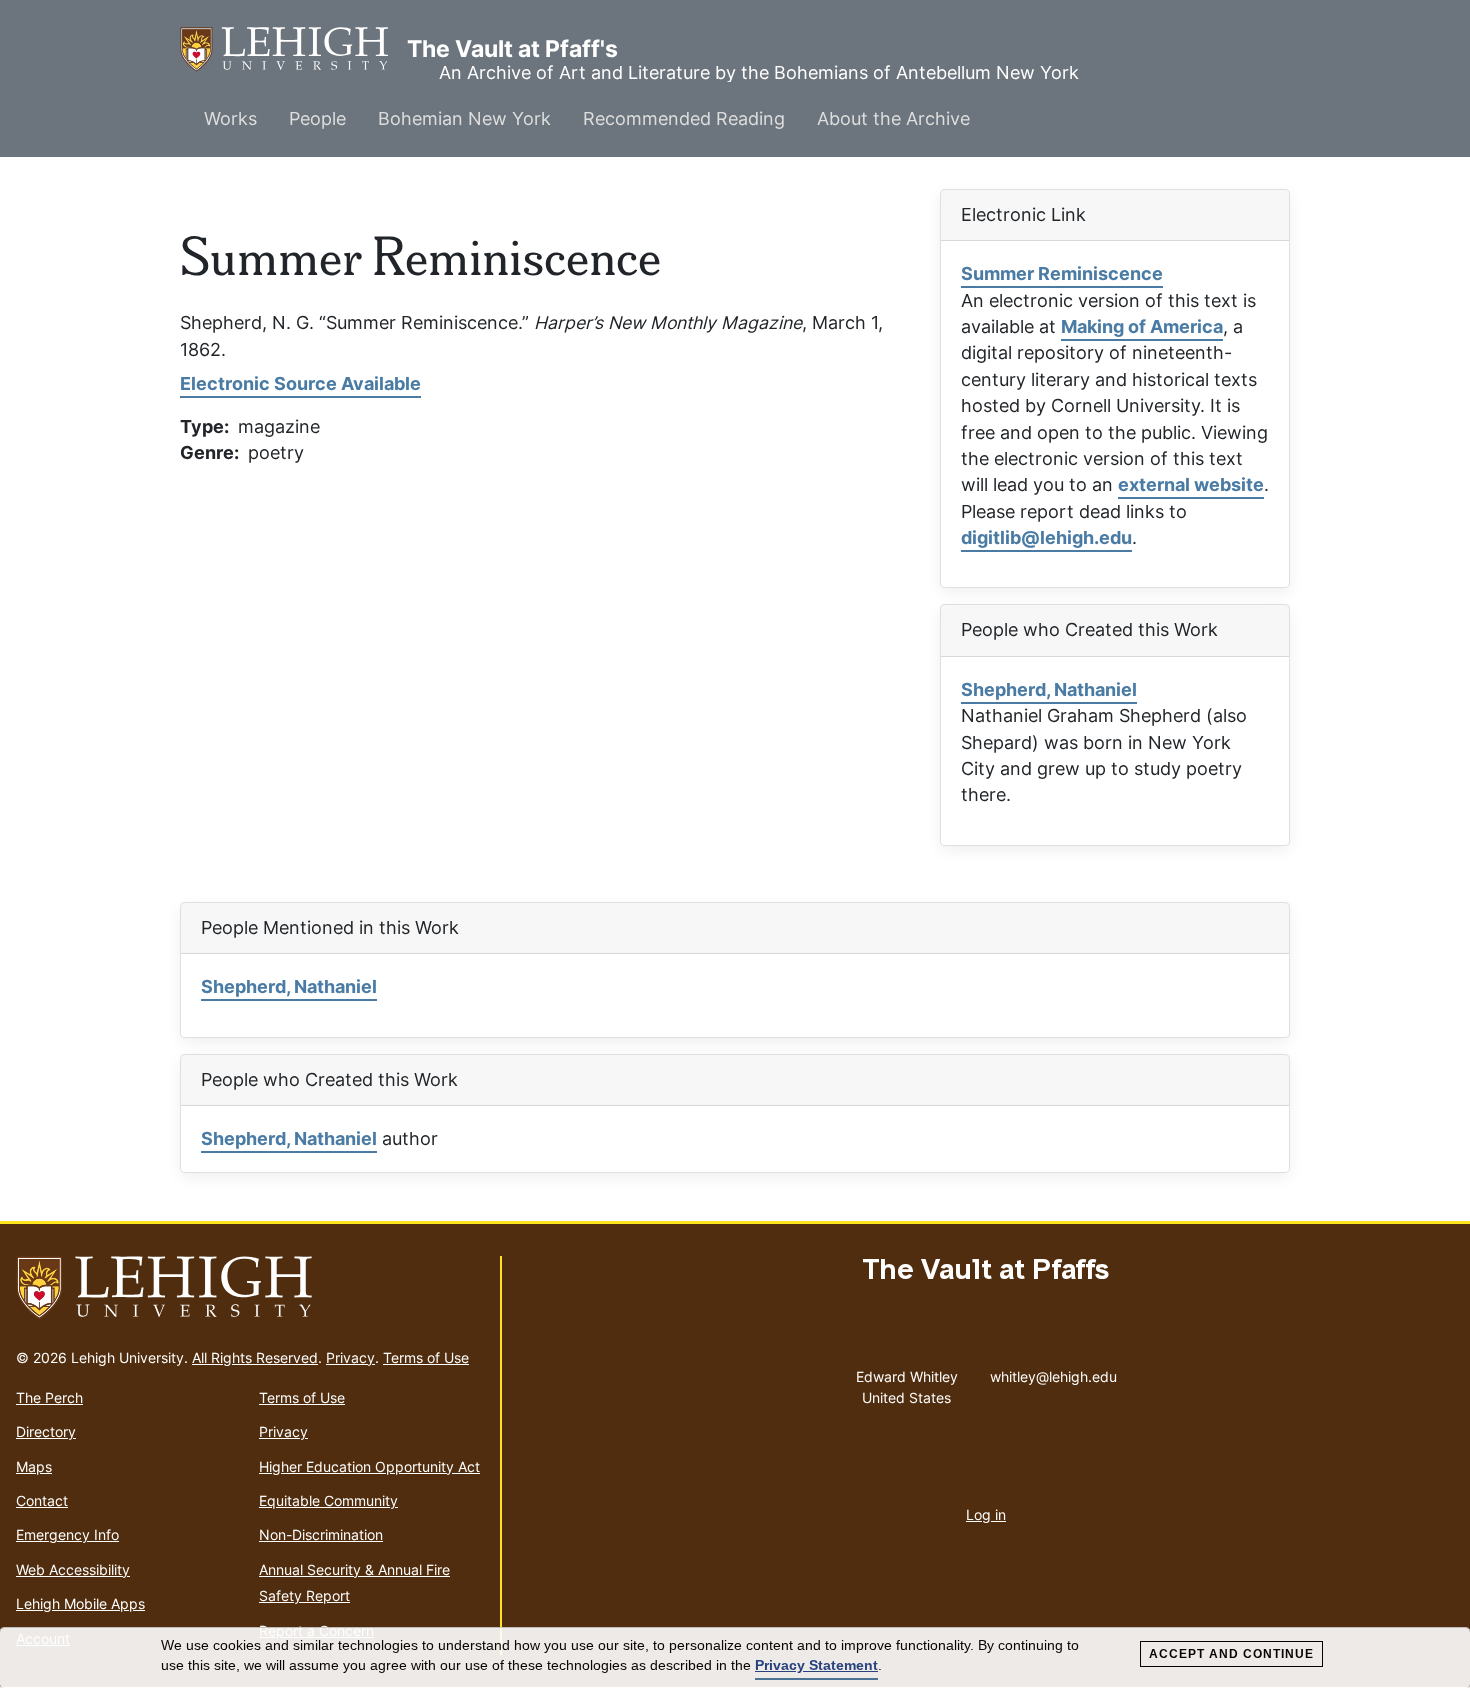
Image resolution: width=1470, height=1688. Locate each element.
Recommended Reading (684, 118)
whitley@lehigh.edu (1053, 1372)
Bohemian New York (464, 118)
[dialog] (735, 1658)
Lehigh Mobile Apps (80, 1603)
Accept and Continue (1231, 1654)
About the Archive (893, 118)
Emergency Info (67, 1534)
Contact (42, 1500)
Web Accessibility (73, 1569)
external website (1191, 484)
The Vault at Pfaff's (293, 49)
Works (230, 118)
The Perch (49, 1397)
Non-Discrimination (321, 1534)
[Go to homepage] (250, 1288)
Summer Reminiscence (1062, 273)
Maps (34, 1466)
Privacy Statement (816, 1665)
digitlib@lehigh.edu (1046, 537)
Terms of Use (426, 1357)
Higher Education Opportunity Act (369, 1466)
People (317, 118)
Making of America (1142, 326)
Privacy (350, 1357)
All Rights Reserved (255, 1357)
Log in (986, 1514)
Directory (46, 1431)
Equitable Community (328, 1500)
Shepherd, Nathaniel (1049, 689)
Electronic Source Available (300, 383)
